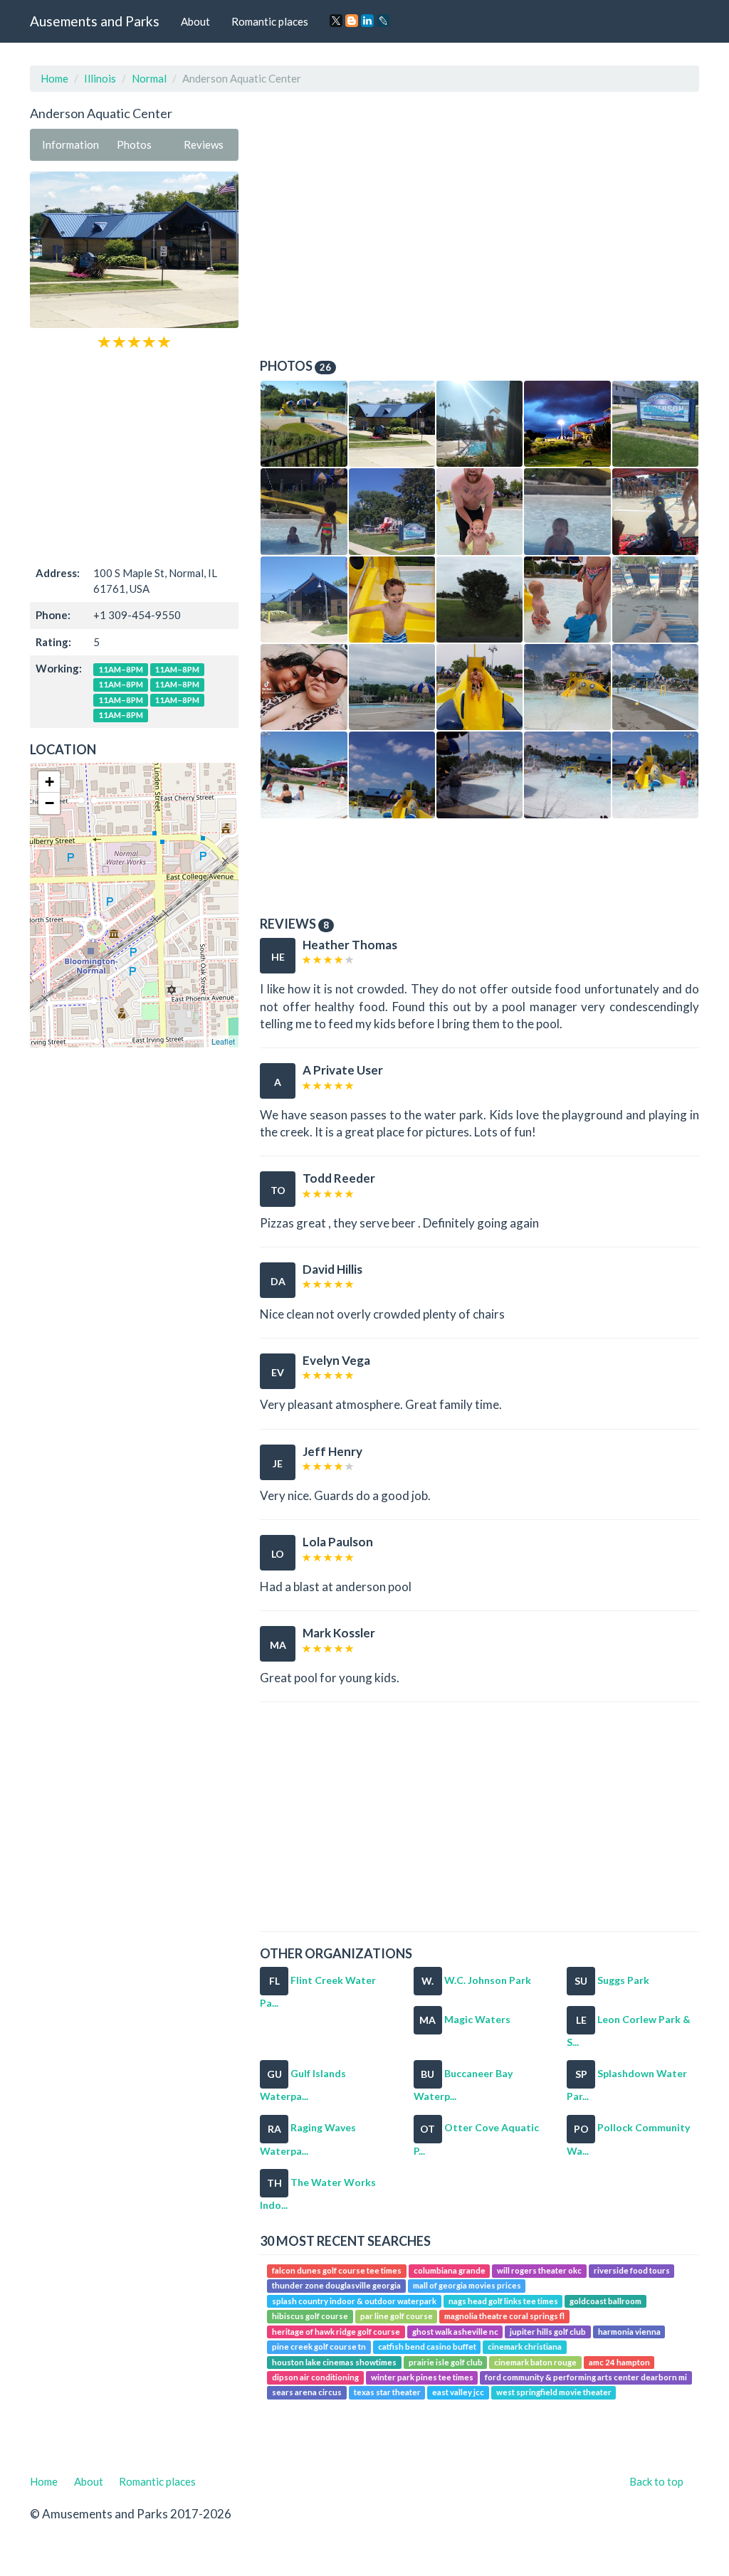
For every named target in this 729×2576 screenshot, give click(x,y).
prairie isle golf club (446, 2362)
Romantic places (270, 21)
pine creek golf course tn (319, 2347)
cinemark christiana (525, 2347)
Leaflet (223, 1041)
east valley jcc (458, 2393)
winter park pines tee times (422, 2377)
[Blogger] (352, 21)
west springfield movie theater (554, 2393)
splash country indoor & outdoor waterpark (354, 2301)
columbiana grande (450, 2270)
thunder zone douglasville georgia (336, 2286)
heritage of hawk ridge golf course (336, 2332)
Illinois (100, 78)
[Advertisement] (134, 456)
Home (54, 78)
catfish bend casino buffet (427, 2347)
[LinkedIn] (367, 21)
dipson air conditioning (315, 2377)
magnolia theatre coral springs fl (504, 2316)
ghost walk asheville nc (455, 2332)
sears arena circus (307, 2393)
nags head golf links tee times (503, 2301)
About (195, 21)
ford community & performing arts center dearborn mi (586, 2377)
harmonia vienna (629, 2332)
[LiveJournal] (383, 21)
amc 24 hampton (619, 2362)
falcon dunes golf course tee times (337, 2270)
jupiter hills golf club (548, 2332)
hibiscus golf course (310, 2316)
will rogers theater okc (539, 2270)
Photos (134, 144)
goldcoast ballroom (605, 2301)
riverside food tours (632, 2270)
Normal (149, 78)
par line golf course (397, 2316)
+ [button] (49, 782)
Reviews (204, 144)
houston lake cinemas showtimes (334, 2362)
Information (70, 144)
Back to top (656, 2481)
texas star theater (387, 2393)
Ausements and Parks (95, 21)
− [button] (49, 803)
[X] (336, 21)
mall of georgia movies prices (467, 2286)
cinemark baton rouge (535, 2362)
